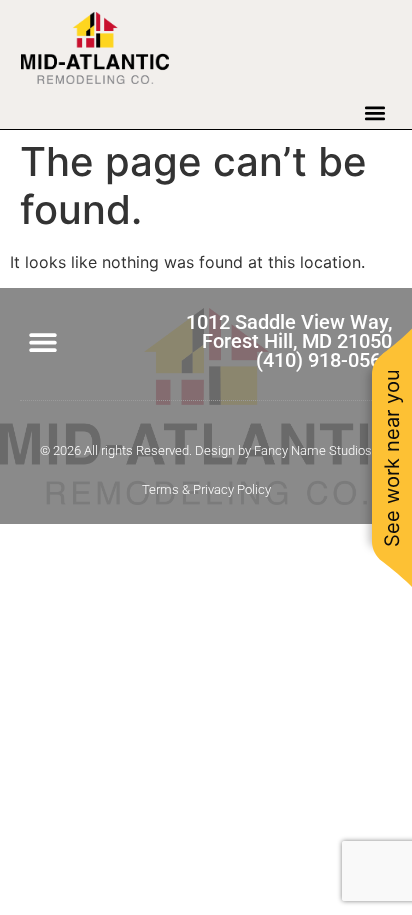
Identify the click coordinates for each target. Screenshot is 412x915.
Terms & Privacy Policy (206, 489)
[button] (374, 112)
